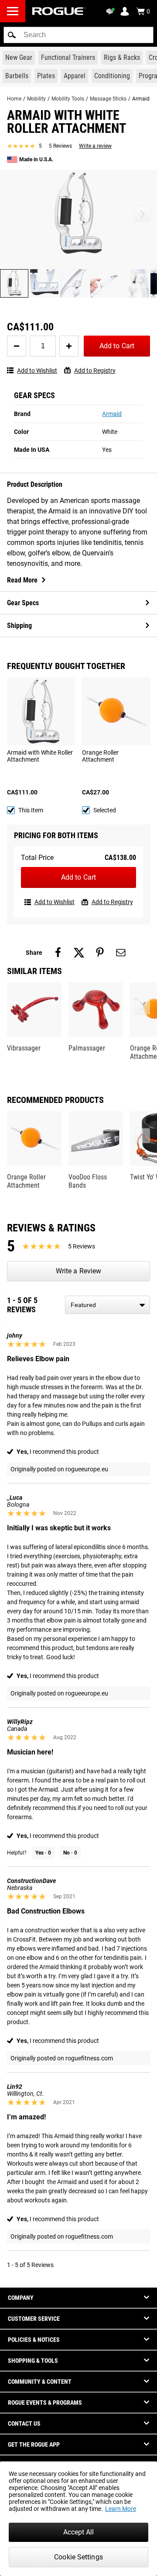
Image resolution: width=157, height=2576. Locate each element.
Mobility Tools (68, 99)
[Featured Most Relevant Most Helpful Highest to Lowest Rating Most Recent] (108, 1305)
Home (14, 99)
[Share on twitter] (79, 953)
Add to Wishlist (37, 371)
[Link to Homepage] (59, 11)
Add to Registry (95, 371)
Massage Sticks (108, 99)
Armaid (112, 414)
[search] (78, 35)
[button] (12, 35)
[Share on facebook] (58, 953)
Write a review (95, 146)
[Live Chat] (112, 11)
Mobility (36, 99)
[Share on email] (121, 953)
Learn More (121, 2509)
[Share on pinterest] (100, 953)
